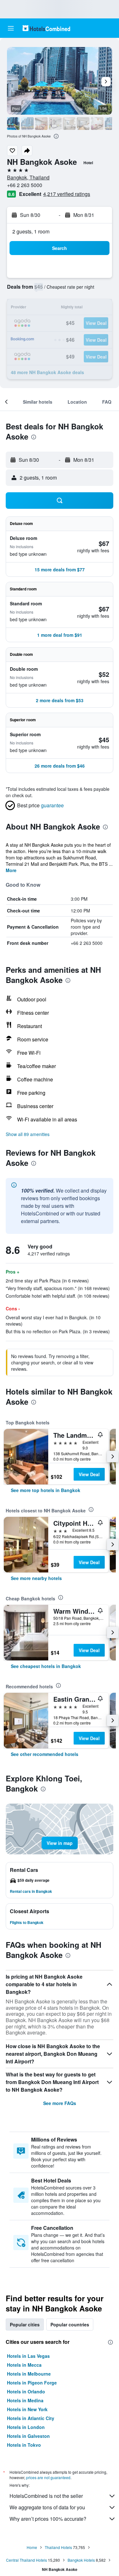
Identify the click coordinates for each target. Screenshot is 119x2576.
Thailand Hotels (58, 2547)
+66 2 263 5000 (25, 185)
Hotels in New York (27, 2409)
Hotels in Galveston (28, 2436)
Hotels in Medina (25, 2400)
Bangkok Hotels (81, 2560)
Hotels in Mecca (24, 2365)
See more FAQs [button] (60, 2103)
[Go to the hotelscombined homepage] (46, 28)
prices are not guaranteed (48, 2477)
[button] (11, 28)
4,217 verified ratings (67, 194)
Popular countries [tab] (70, 2324)
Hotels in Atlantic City (31, 2418)
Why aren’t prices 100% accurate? (48, 2519)
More (11, 870)
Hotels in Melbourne (29, 2374)
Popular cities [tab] (25, 2324)
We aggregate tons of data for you (47, 2507)
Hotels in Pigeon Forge (32, 2383)
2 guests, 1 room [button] (31, 231)
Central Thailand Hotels (26, 2560)
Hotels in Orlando (26, 2391)
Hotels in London (26, 2427)
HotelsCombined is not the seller (46, 2496)
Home (32, 2547)
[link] (46, 1490)
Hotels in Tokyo (24, 2445)
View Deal (89, 1474)
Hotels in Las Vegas (28, 2356)
